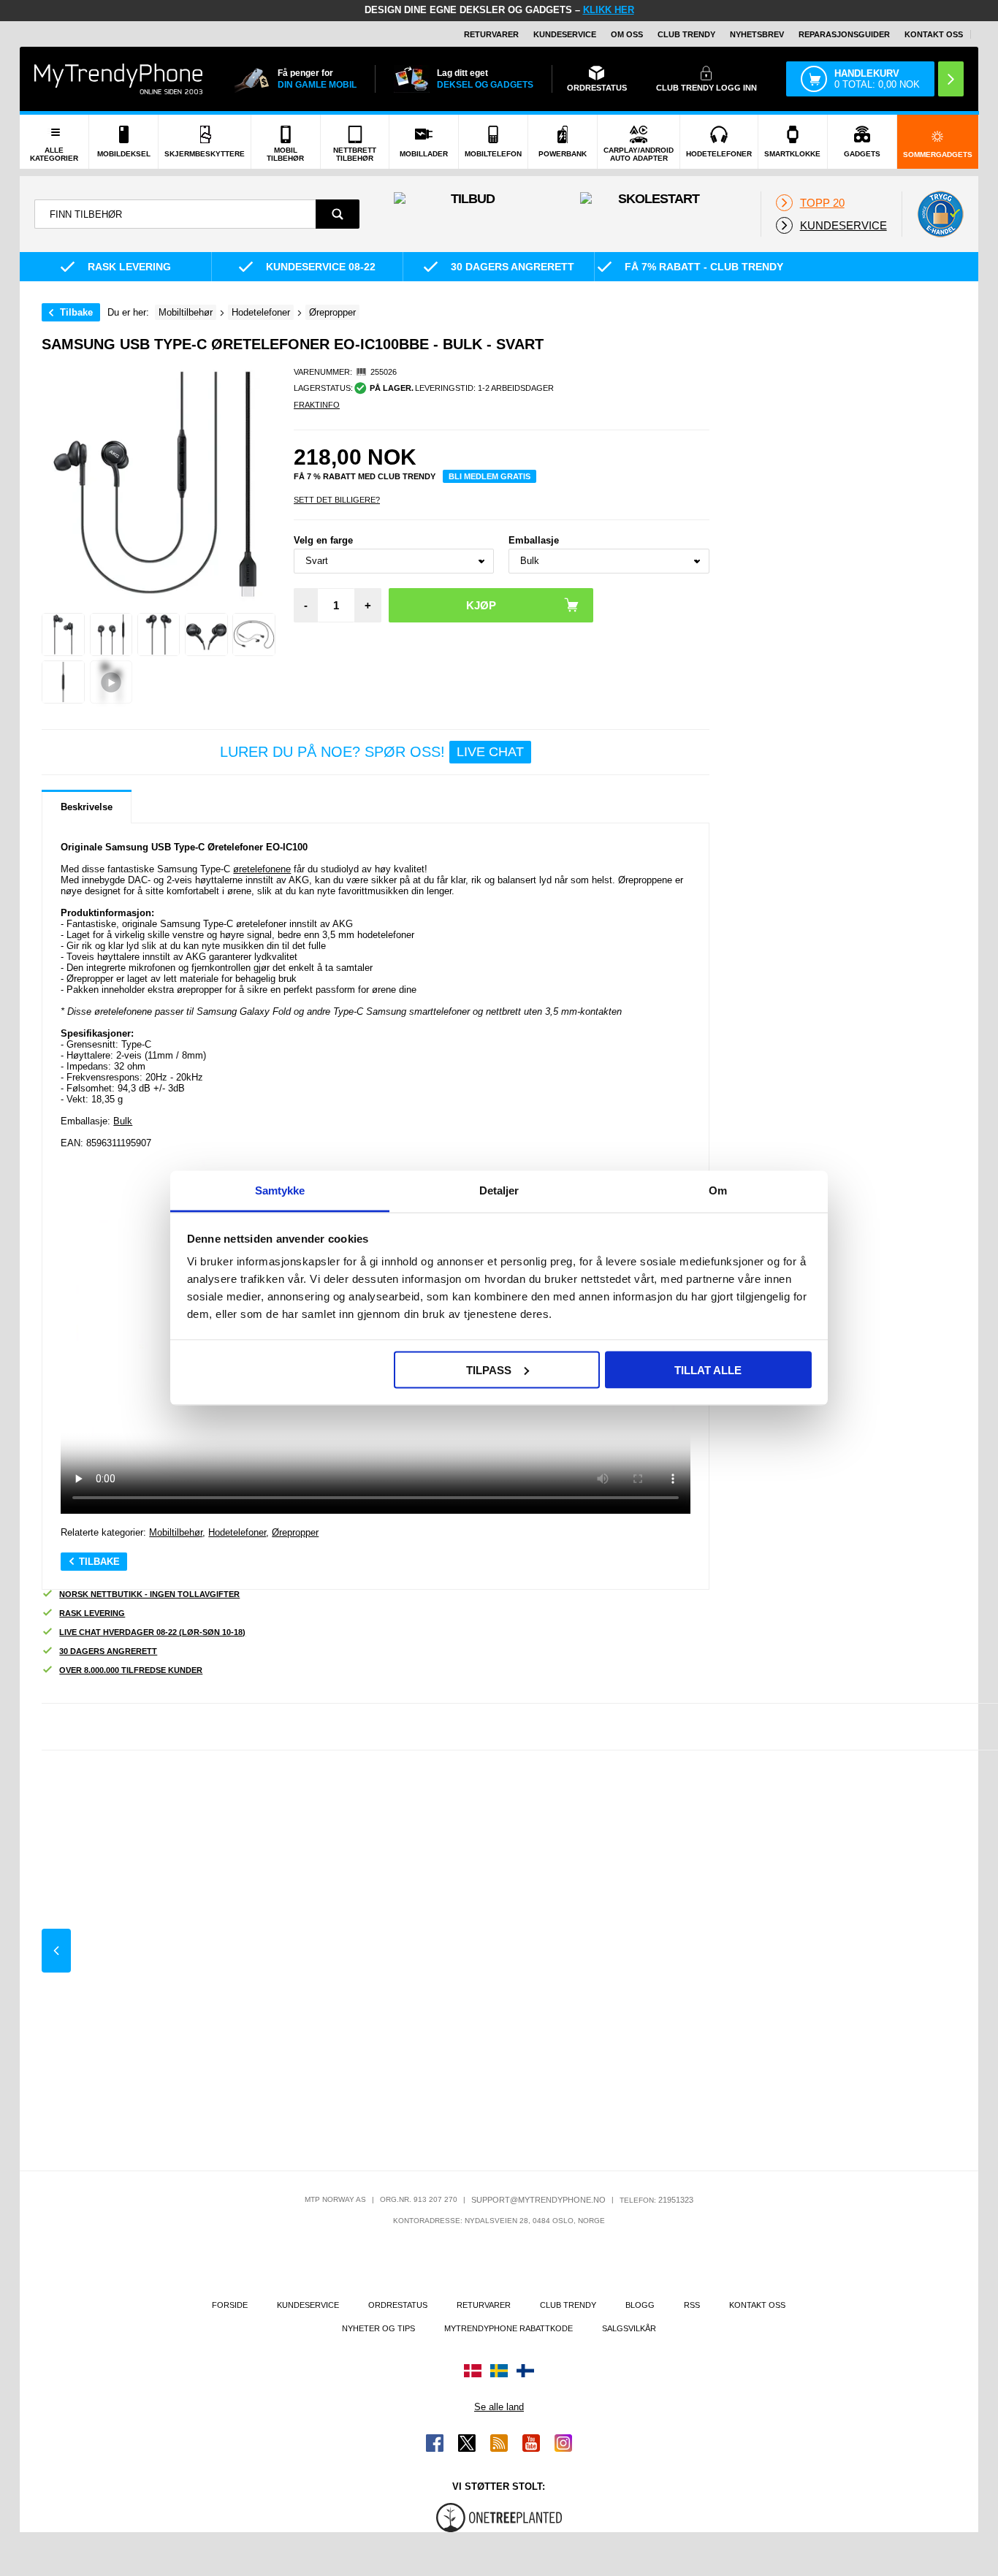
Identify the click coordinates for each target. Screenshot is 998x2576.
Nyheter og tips (378, 2328)
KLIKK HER (609, 10)
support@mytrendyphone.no (538, 2200)
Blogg (640, 2305)
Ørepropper (295, 1532)
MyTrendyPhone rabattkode (508, 2328)
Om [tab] (718, 1190)
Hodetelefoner (237, 1532)
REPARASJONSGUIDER (844, 34)
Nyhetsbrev (757, 34)
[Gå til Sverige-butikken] (499, 2371)
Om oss (627, 34)
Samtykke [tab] (280, 1190)
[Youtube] (531, 2443)
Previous (56, 1951)
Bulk (123, 1121)
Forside (230, 2305)
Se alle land (499, 2407)
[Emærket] (940, 214)
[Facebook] (435, 2443)
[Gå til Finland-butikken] (525, 2371)
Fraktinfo (317, 405)
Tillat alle (708, 1369)
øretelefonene (262, 869)
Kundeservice (565, 34)
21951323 (676, 2200)
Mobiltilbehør (176, 1532)
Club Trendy (686, 34)
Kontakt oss (934, 34)
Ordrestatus (398, 2305)
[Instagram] (563, 2443)
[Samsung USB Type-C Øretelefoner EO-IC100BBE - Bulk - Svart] (63, 635)
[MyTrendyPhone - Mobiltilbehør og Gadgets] (118, 79)
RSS (692, 2305)
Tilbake (76, 312)
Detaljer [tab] (499, 1190)
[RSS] (499, 2443)
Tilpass (489, 1369)
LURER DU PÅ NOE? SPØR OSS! (372, 752)
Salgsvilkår (629, 2328)
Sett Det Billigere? (337, 500)
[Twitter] (467, 2443)
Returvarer (491, 34)
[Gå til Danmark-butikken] (473, 2371)
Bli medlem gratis (490, 476)
